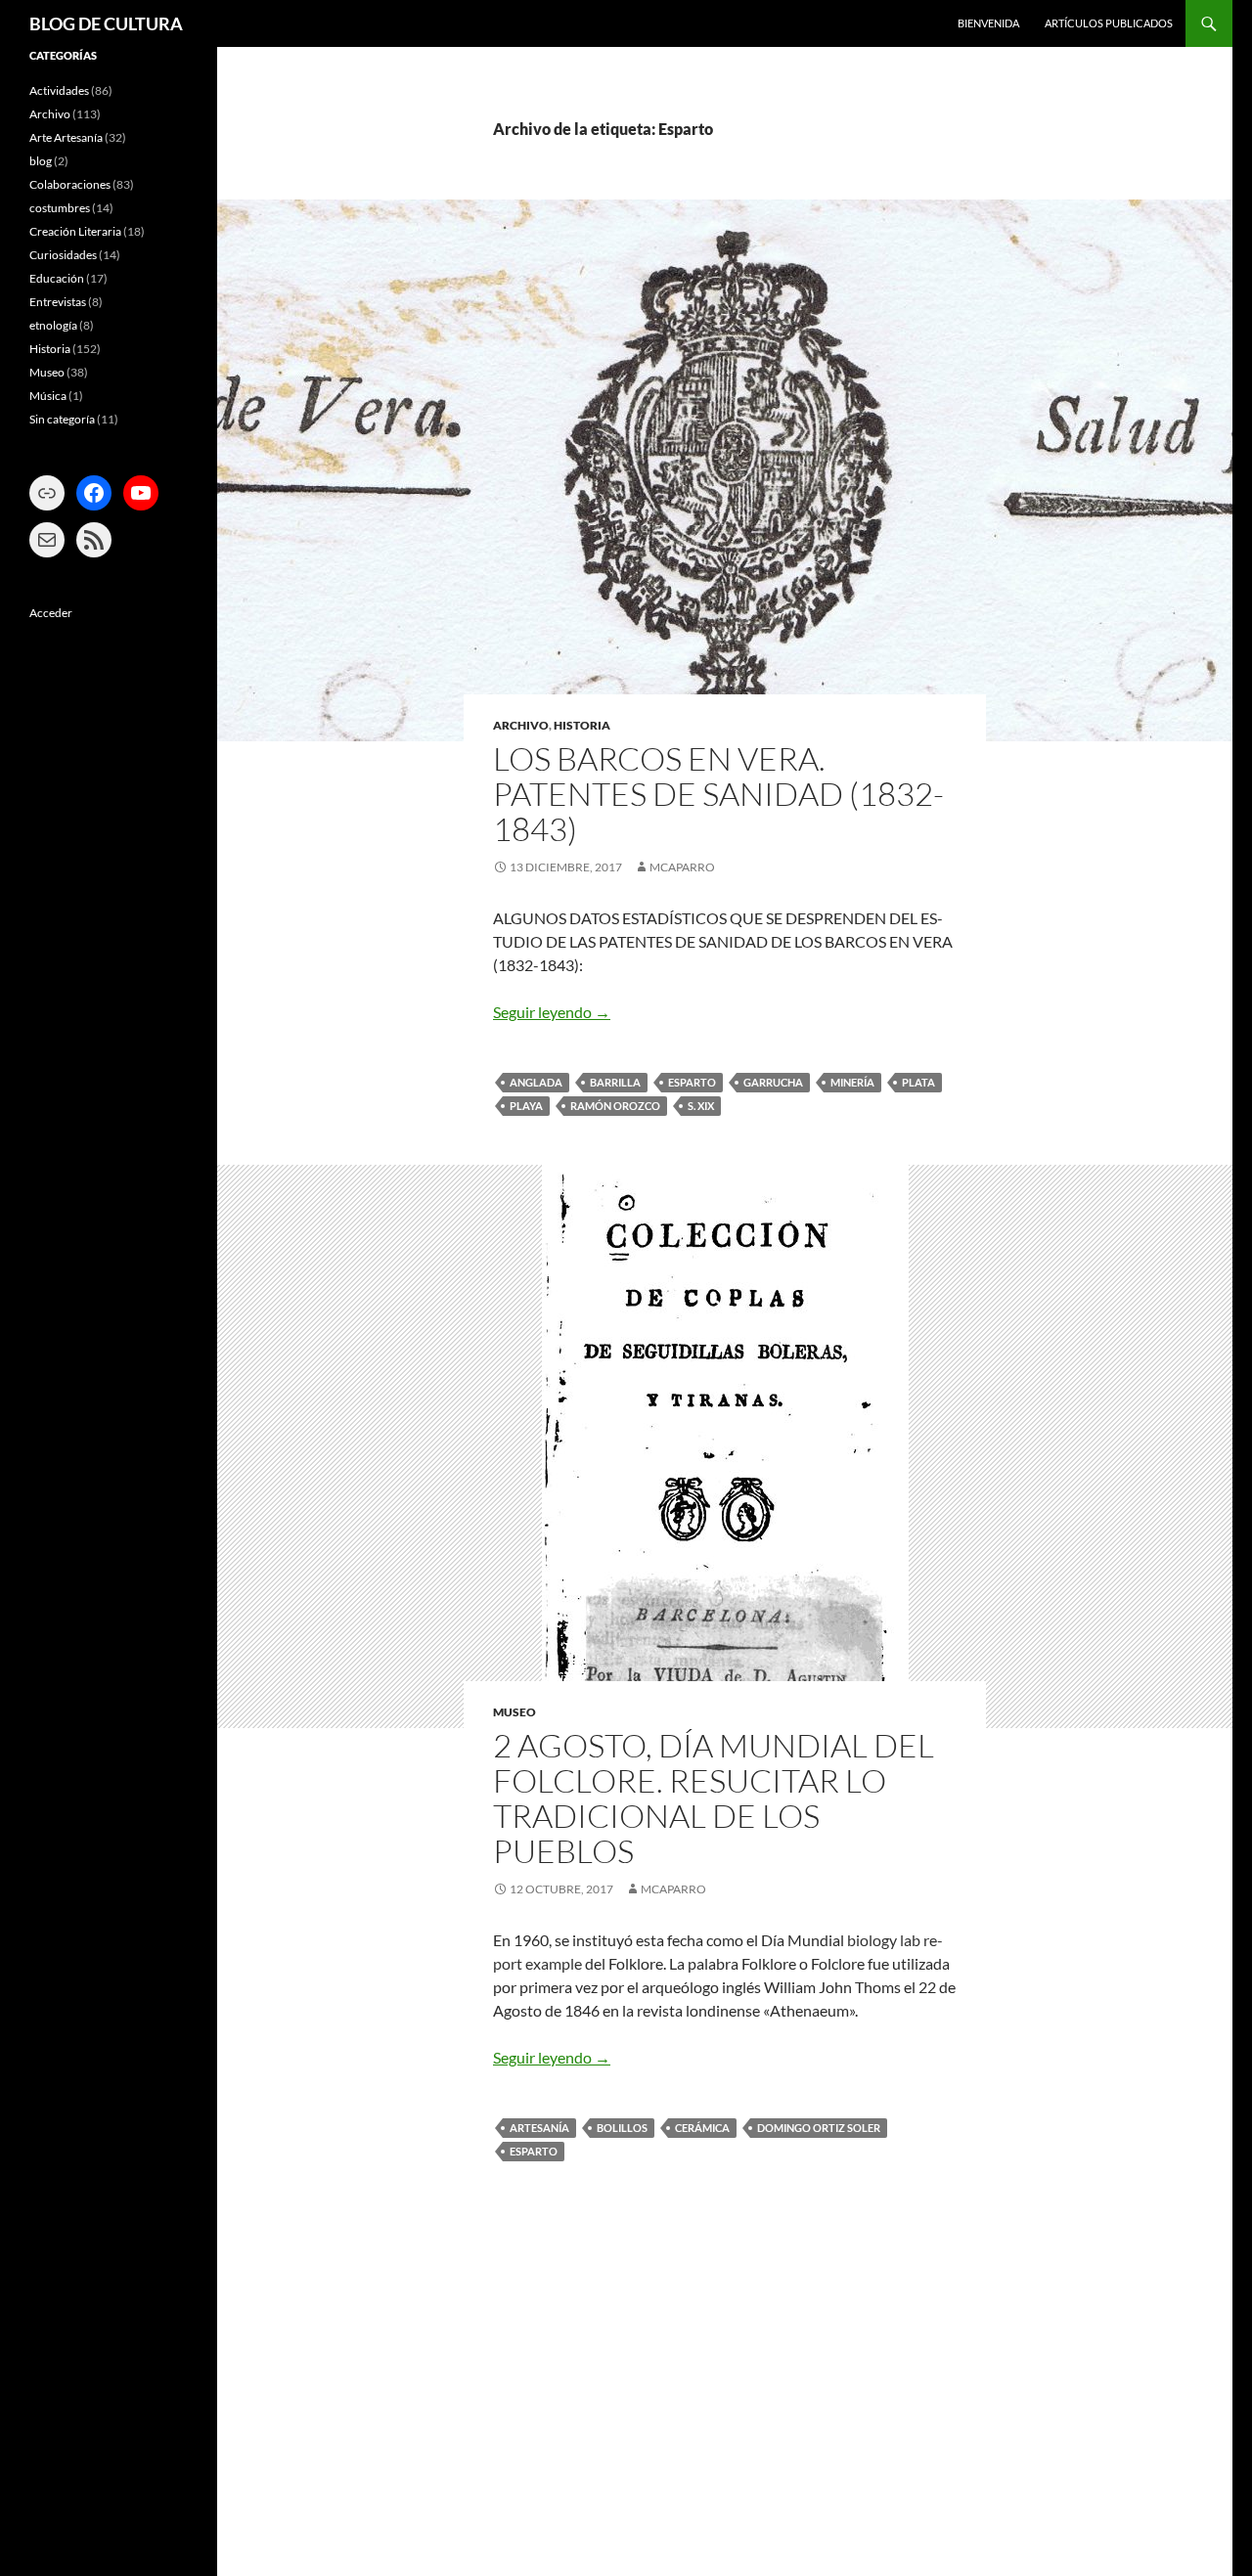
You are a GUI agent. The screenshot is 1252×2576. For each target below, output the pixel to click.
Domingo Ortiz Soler (819, 2128)
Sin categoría (62, 419)
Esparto (692, 1082)
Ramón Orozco (615, 1106)
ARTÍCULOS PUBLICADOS (1109, 23)
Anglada (536, 1082)
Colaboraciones (70, 184)
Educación (57, 278)
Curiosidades (63, 255)
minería (852, 1082)
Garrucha (773, 1082)
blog (41, 161)
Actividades (59, 90)
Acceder (51, 613)
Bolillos (622, 2128)
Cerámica (702, 2128)
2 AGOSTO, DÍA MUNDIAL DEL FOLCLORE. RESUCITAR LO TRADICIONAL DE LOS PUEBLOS (714, 1798)
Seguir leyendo (552, 1012)
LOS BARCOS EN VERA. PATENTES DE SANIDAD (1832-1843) (718, 794)
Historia (582, 725)
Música (48, 396)
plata (918, 1082)
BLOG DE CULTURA (106, 23)
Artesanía (539, 2128)
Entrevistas (58, 302)
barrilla (615, 1082)
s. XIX (701, 1106)
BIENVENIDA (988, 23)
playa (526, 1106)
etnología (53, 325)
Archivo (521, 725)
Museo (514, 1712)
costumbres (60, 208)
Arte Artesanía (66, 137)
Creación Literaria (75, 231)
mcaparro (682, 867)
